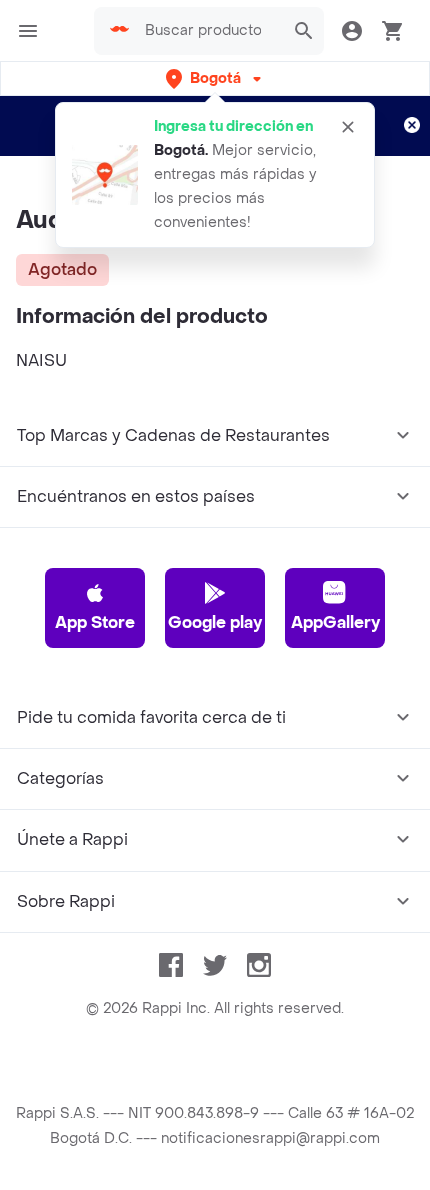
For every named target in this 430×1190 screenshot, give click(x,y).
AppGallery (335, 622)
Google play (215, 622)
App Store (95, 622)
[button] (215, 78)
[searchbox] (209, 31)
